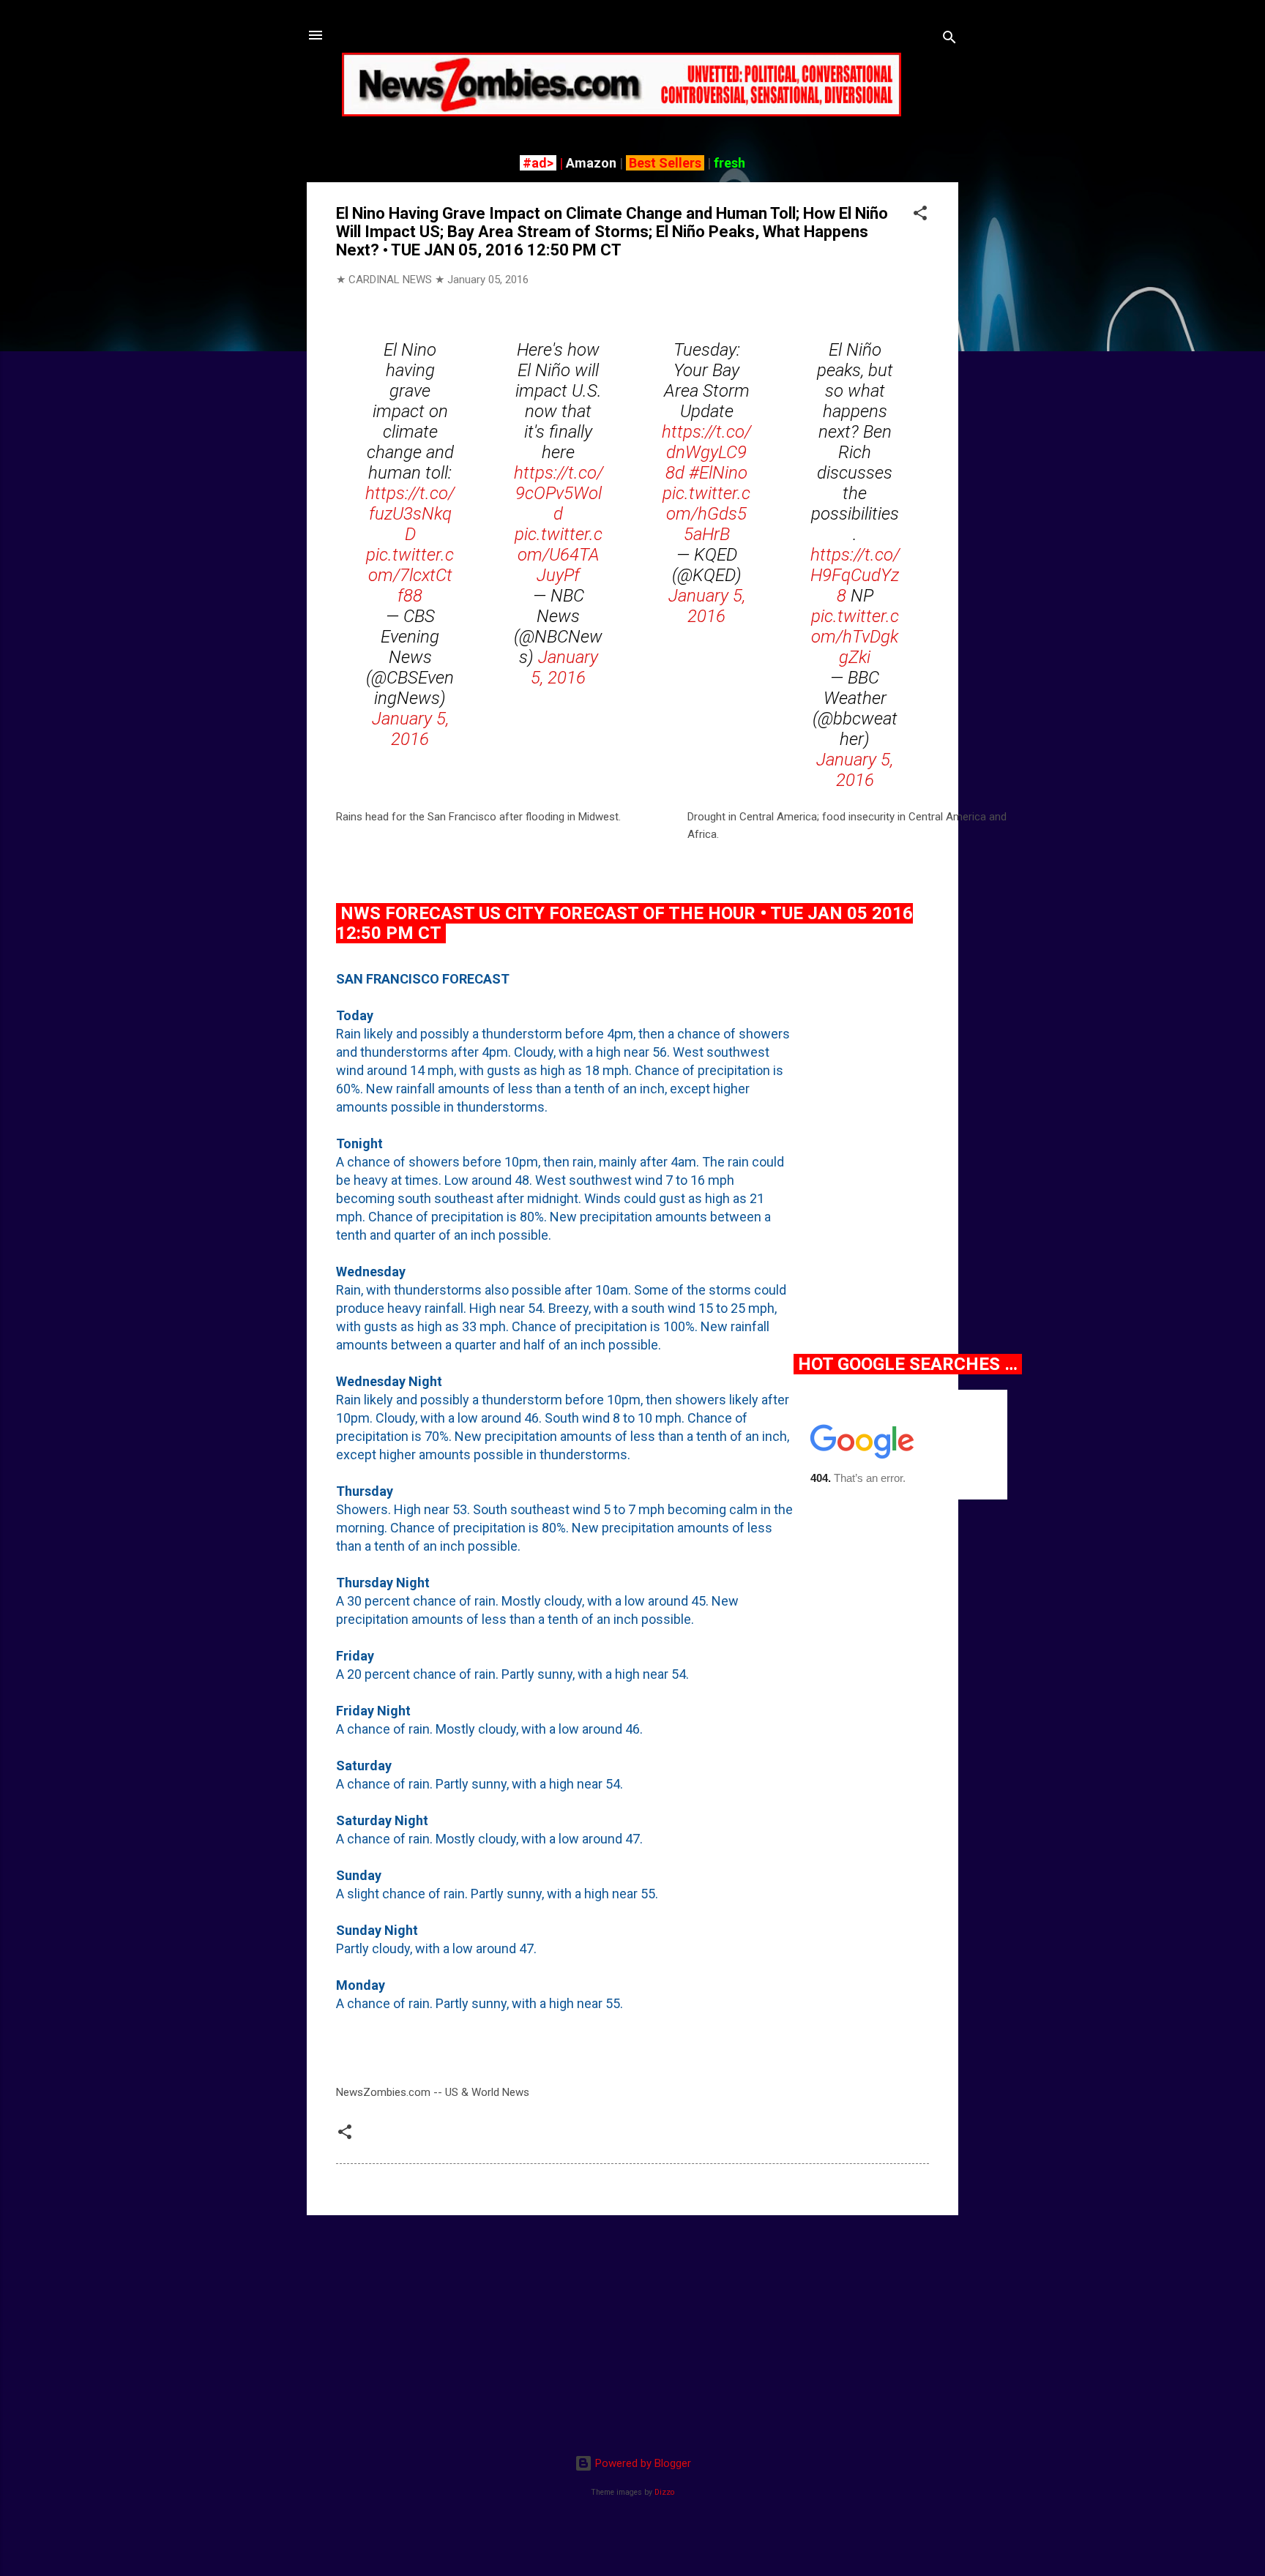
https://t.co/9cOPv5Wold (559, 493)
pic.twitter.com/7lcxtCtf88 (410, 575)
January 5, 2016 (410, 729)
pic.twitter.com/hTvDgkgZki (855, 637)
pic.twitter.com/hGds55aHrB (706, 514)
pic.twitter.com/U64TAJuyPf (559, 555)
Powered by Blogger (642, 2463)
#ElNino (718, 473)
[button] (920, 216)
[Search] (949, 40)
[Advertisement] (632, 2329)
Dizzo (664, 2492)
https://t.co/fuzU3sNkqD (410, 514)
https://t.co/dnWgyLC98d (706, 452)
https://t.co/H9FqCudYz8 (855, 575)
